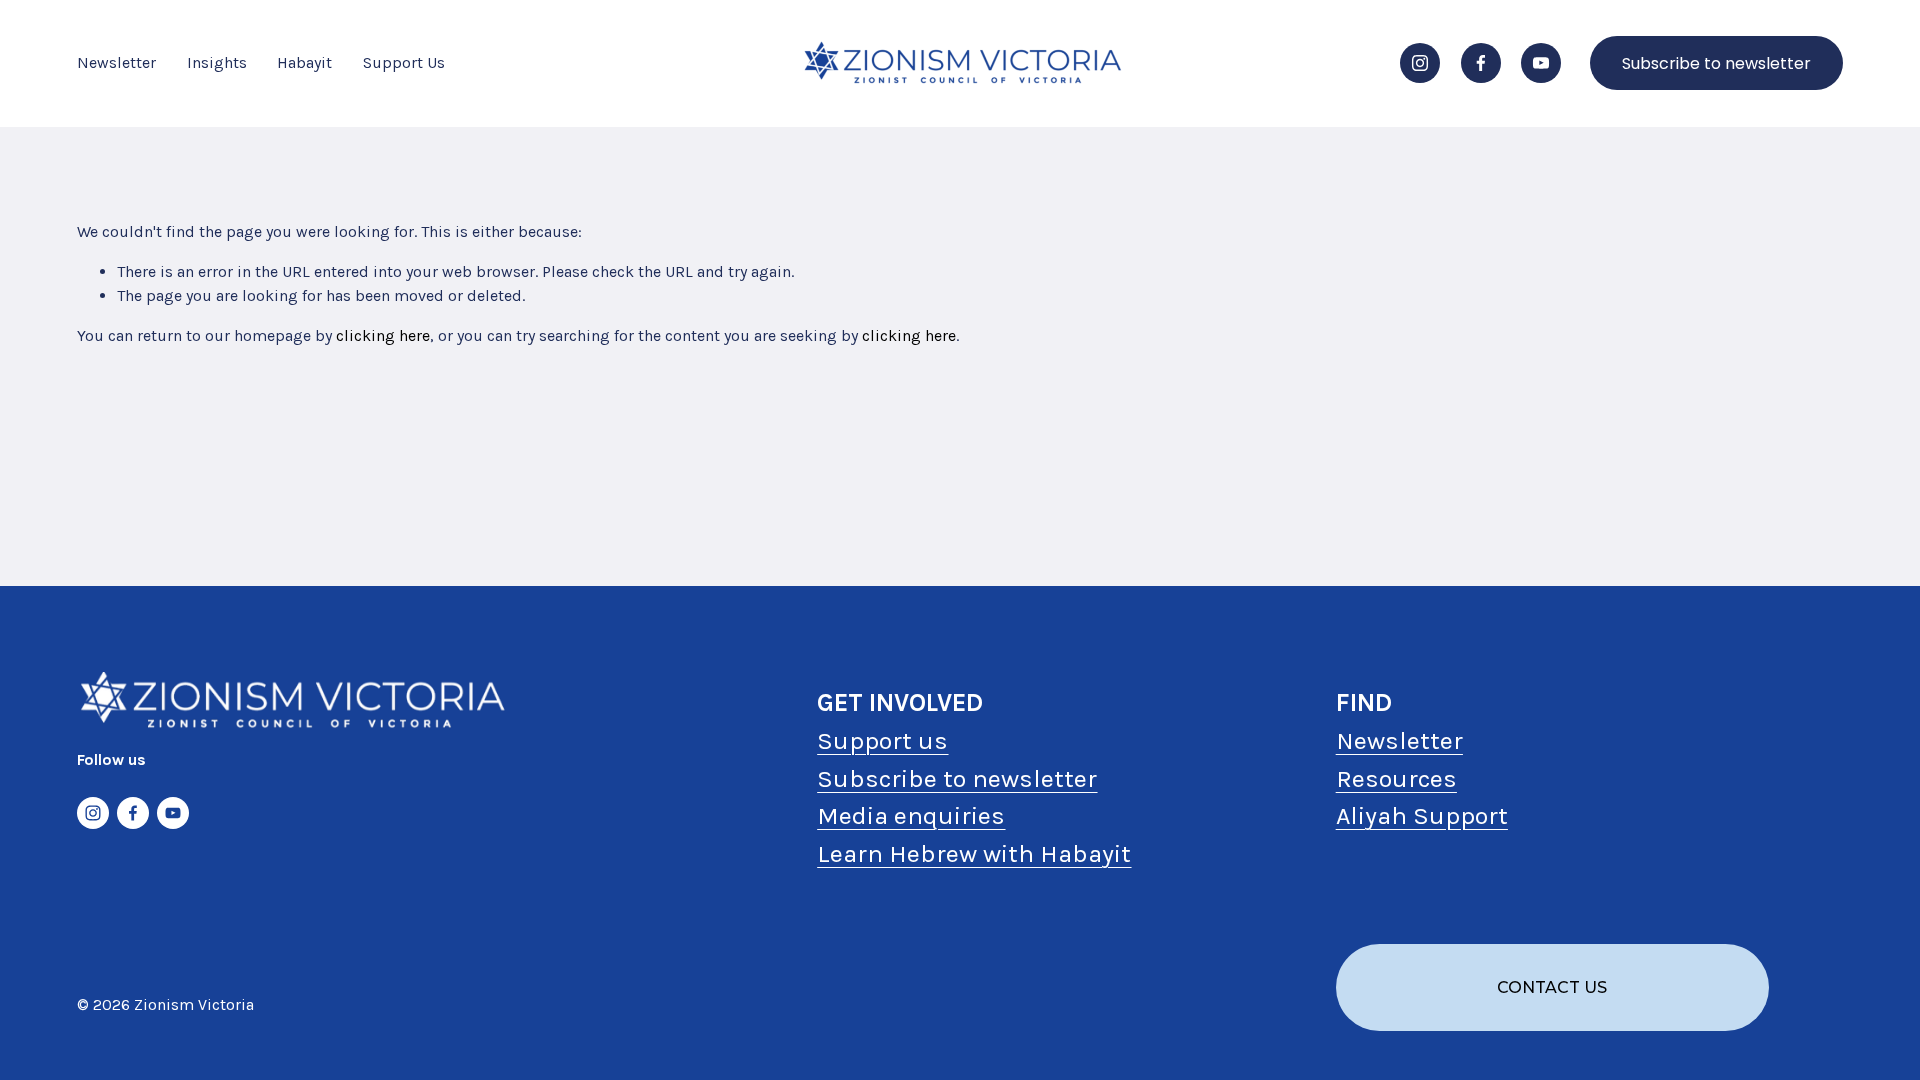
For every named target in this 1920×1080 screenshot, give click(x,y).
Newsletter (116, 62)
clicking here (383, 335)
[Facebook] (1481, 63)
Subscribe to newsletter (1716, 63)
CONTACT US (1552, 987)
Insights (217, 62)
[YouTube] (1541, 63)
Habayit (304, 62)
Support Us (404, 62)
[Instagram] (1420, 63)
